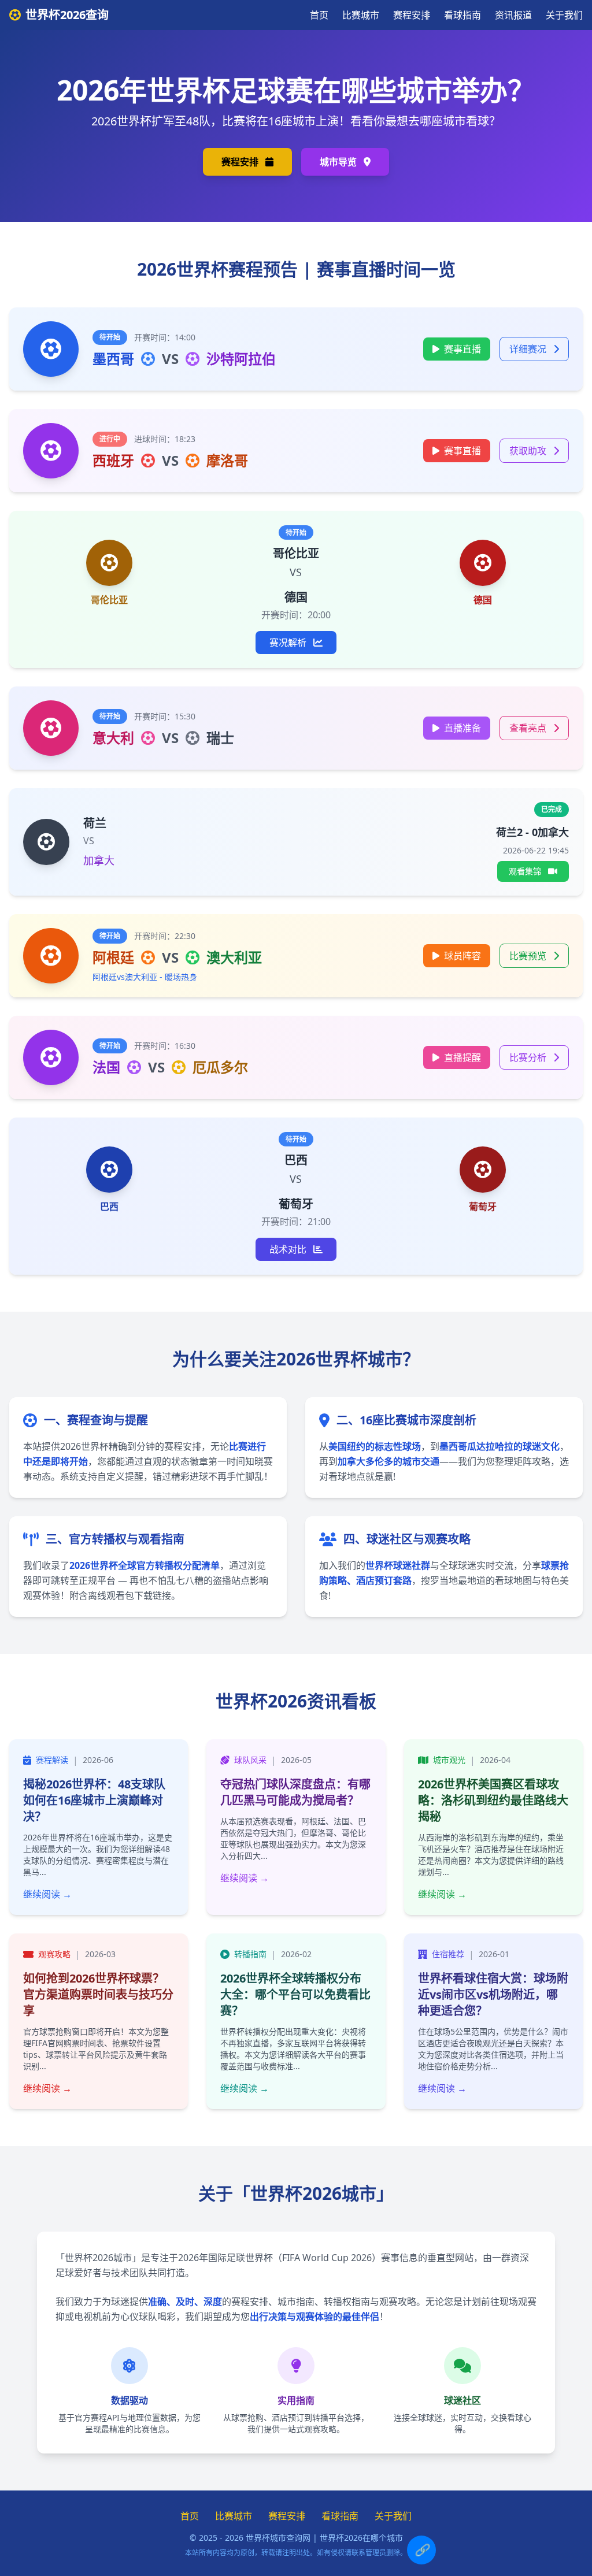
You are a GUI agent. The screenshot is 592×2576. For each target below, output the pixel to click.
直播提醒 (462, 1057)
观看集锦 (526, 871)
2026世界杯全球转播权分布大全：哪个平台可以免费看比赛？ (295, 1994)
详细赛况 (529, 349)
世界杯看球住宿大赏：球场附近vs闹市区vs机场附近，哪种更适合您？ (493, 1994)
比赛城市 (361, 15)
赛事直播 (462, 349)
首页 (319, 15)
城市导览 (339, 162)
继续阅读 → (47, 1894)
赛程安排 (412, 15)
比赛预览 (529, 956)
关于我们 (564, 15)
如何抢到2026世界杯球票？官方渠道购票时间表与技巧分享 (98, 1994)
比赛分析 (529, 1057)
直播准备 (462, 728)
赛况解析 (289, 643)
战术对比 (289, 1249)
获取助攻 (529, 451)
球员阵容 (462, 956)
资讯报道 (513, 15)
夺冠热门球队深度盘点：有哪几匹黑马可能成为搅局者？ (295, 1792)
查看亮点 (529, 728)
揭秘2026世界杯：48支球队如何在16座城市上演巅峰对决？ (94, 1800)
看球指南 (462, 15)
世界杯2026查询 (67, 15)
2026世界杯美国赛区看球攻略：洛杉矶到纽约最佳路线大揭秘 (493, 1800)
